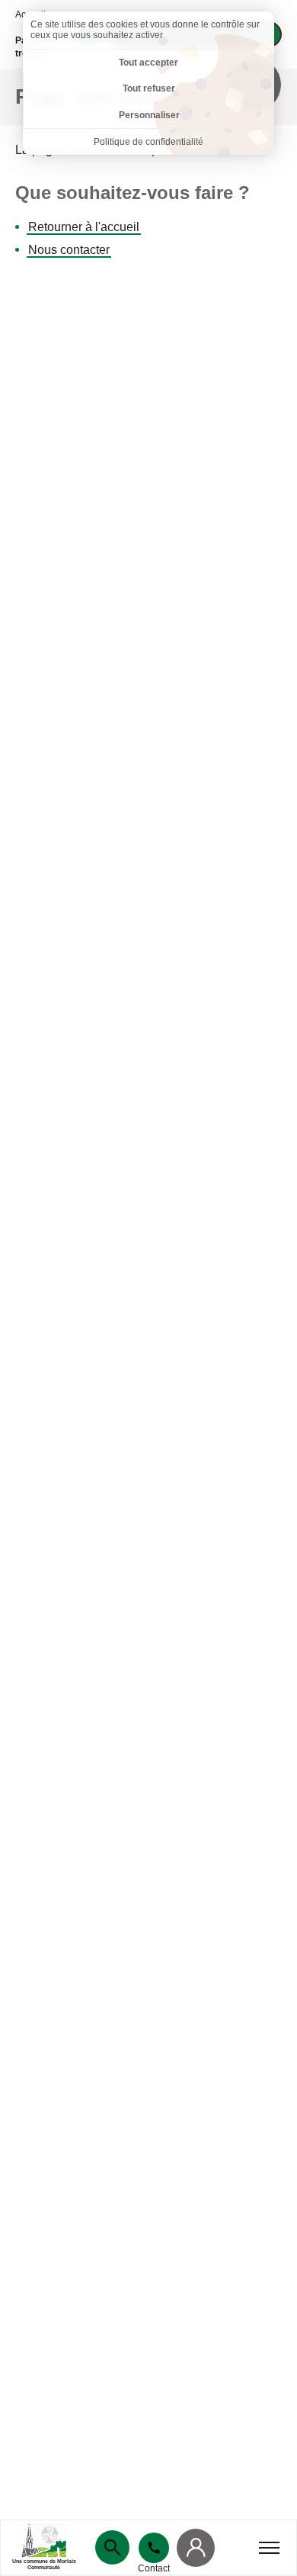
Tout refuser (149, 88)
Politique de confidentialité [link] (148, 142)
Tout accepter (148, 63)
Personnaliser (149, 115)
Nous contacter (69, 250)
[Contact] (154, 2548)
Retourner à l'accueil (84, 227)
